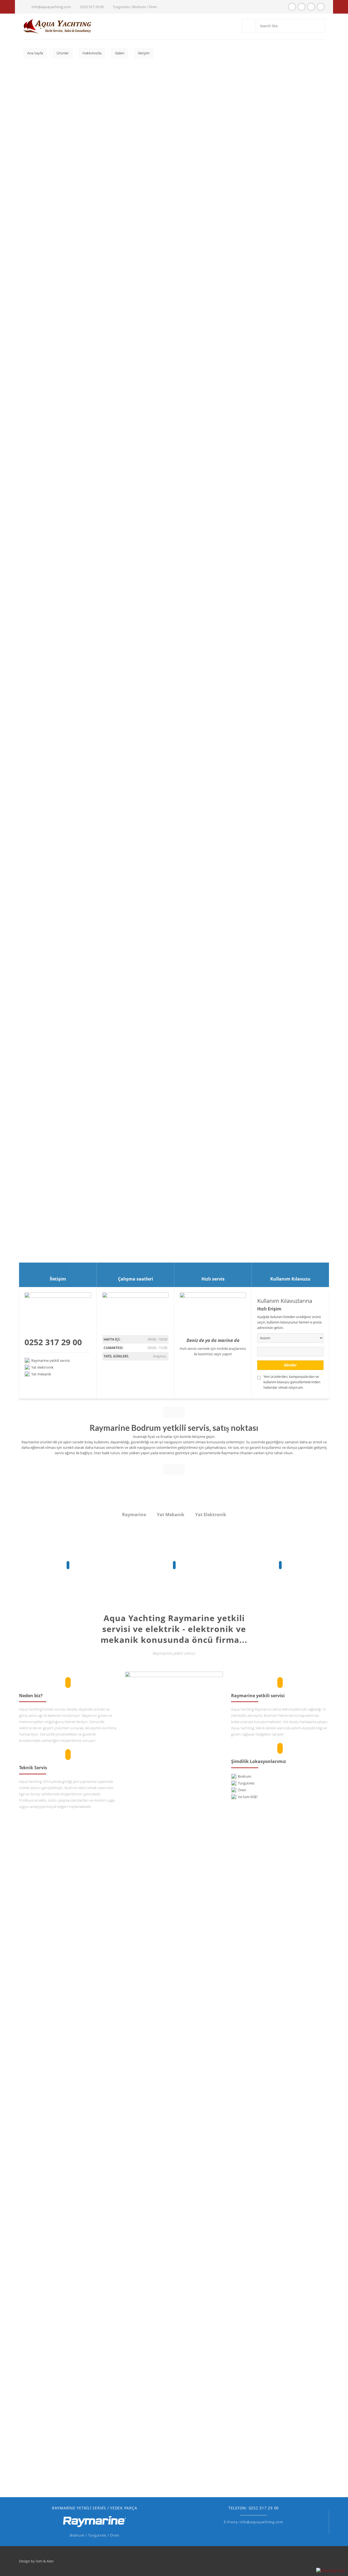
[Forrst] (311, 7)
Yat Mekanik (171, 1515)
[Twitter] (321, 7)
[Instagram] (302, 7)
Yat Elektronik (211, 1515)
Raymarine (134, 1515)
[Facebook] (292, 7)
